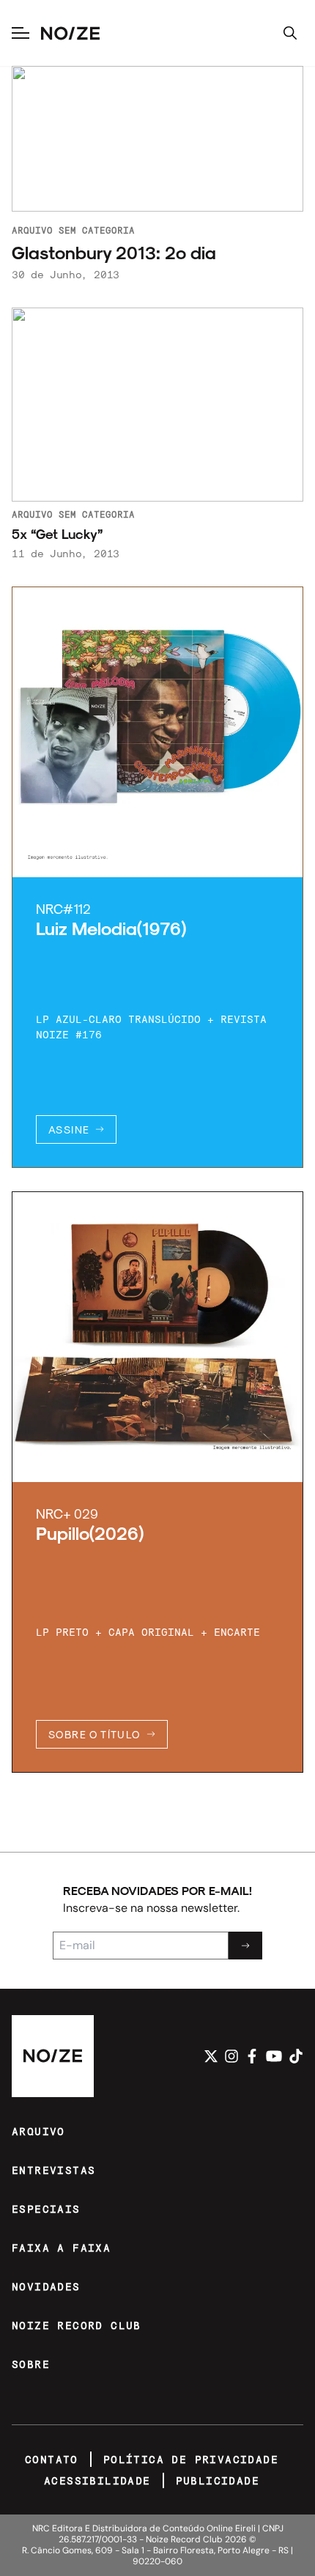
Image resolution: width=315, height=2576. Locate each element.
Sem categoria (97, 230)
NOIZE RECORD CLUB (77, 2325)
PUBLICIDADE (218, 2480)
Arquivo (32, 230)
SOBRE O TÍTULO (94, 1734)
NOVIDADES (46, 2286)
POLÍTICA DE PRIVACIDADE (191, 2459)
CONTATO (52, 2459)
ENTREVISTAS (53, 2170)
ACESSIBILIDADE (97, 2480)
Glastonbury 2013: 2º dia (114, 252)
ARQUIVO (38, 2131)
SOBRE (31, 2364)
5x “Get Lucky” (58, 534)
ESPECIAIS (46, 2209)
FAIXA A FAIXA (61, 2248)
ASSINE (69, 1129)
